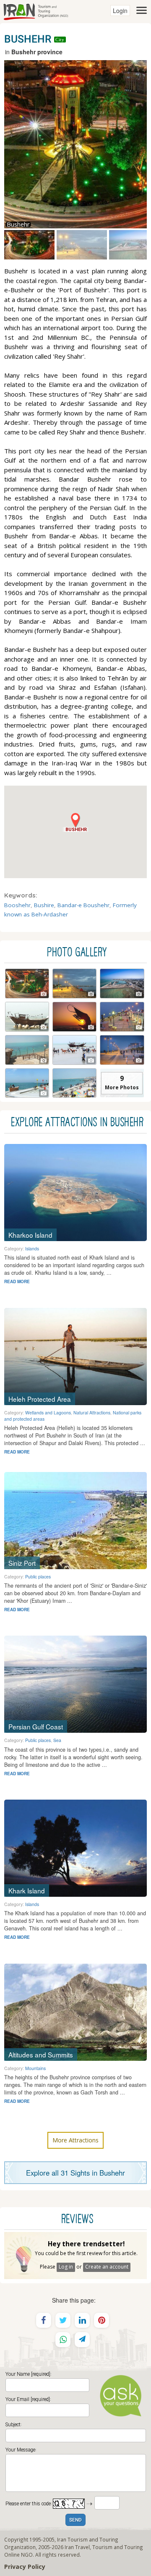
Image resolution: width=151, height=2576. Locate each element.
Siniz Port (22, 1563)
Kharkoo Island (30, 1235)
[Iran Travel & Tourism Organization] (36, 11)
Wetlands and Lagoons (48, 1412)
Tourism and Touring (118, 2547)
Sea (57, 1740)
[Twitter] (63, 2320)
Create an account (107, 2267)
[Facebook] (44, 2320)
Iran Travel (77, 2547)
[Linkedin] (82, 2320)
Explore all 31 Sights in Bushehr (75, 2173)
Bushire (44, 905)
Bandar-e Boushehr (83, 905)
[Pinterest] (102, 2320)
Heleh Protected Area (40, 1399)
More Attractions (75, 2140)
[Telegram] (82, 2340)
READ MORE (17, 1281)
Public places (38, 1577)
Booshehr (17, 905)
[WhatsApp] (63, 2340)
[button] (75, 822)
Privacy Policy (25, 2567)
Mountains (35, 2068)
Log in (66, 2267)
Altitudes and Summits (41, 2054)
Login (120, 11)
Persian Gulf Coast (36, 1726)
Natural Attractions (92, 1412)
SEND (75, 2520)
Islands (32, 1248)
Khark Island (27, 1890)
